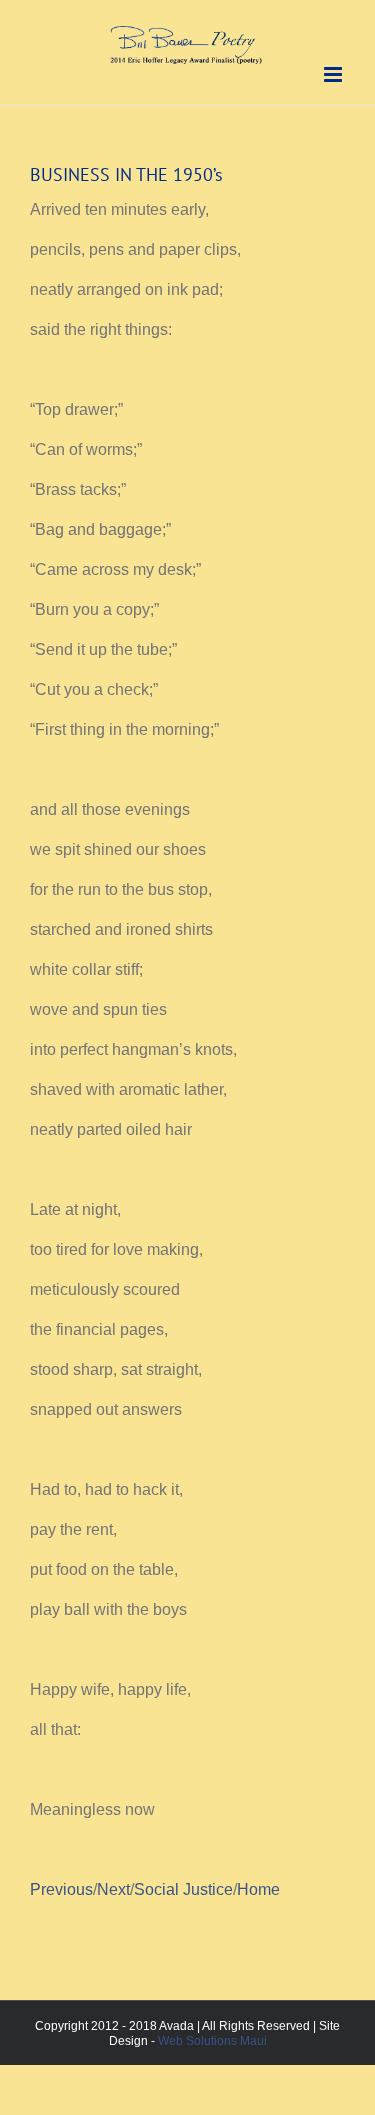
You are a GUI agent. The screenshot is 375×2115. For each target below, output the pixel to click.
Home (258, 1889)
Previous (61, 1889)
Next (113, 1889)
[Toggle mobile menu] (334, 74)
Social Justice (183, 1889)
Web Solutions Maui (212, 2041)
